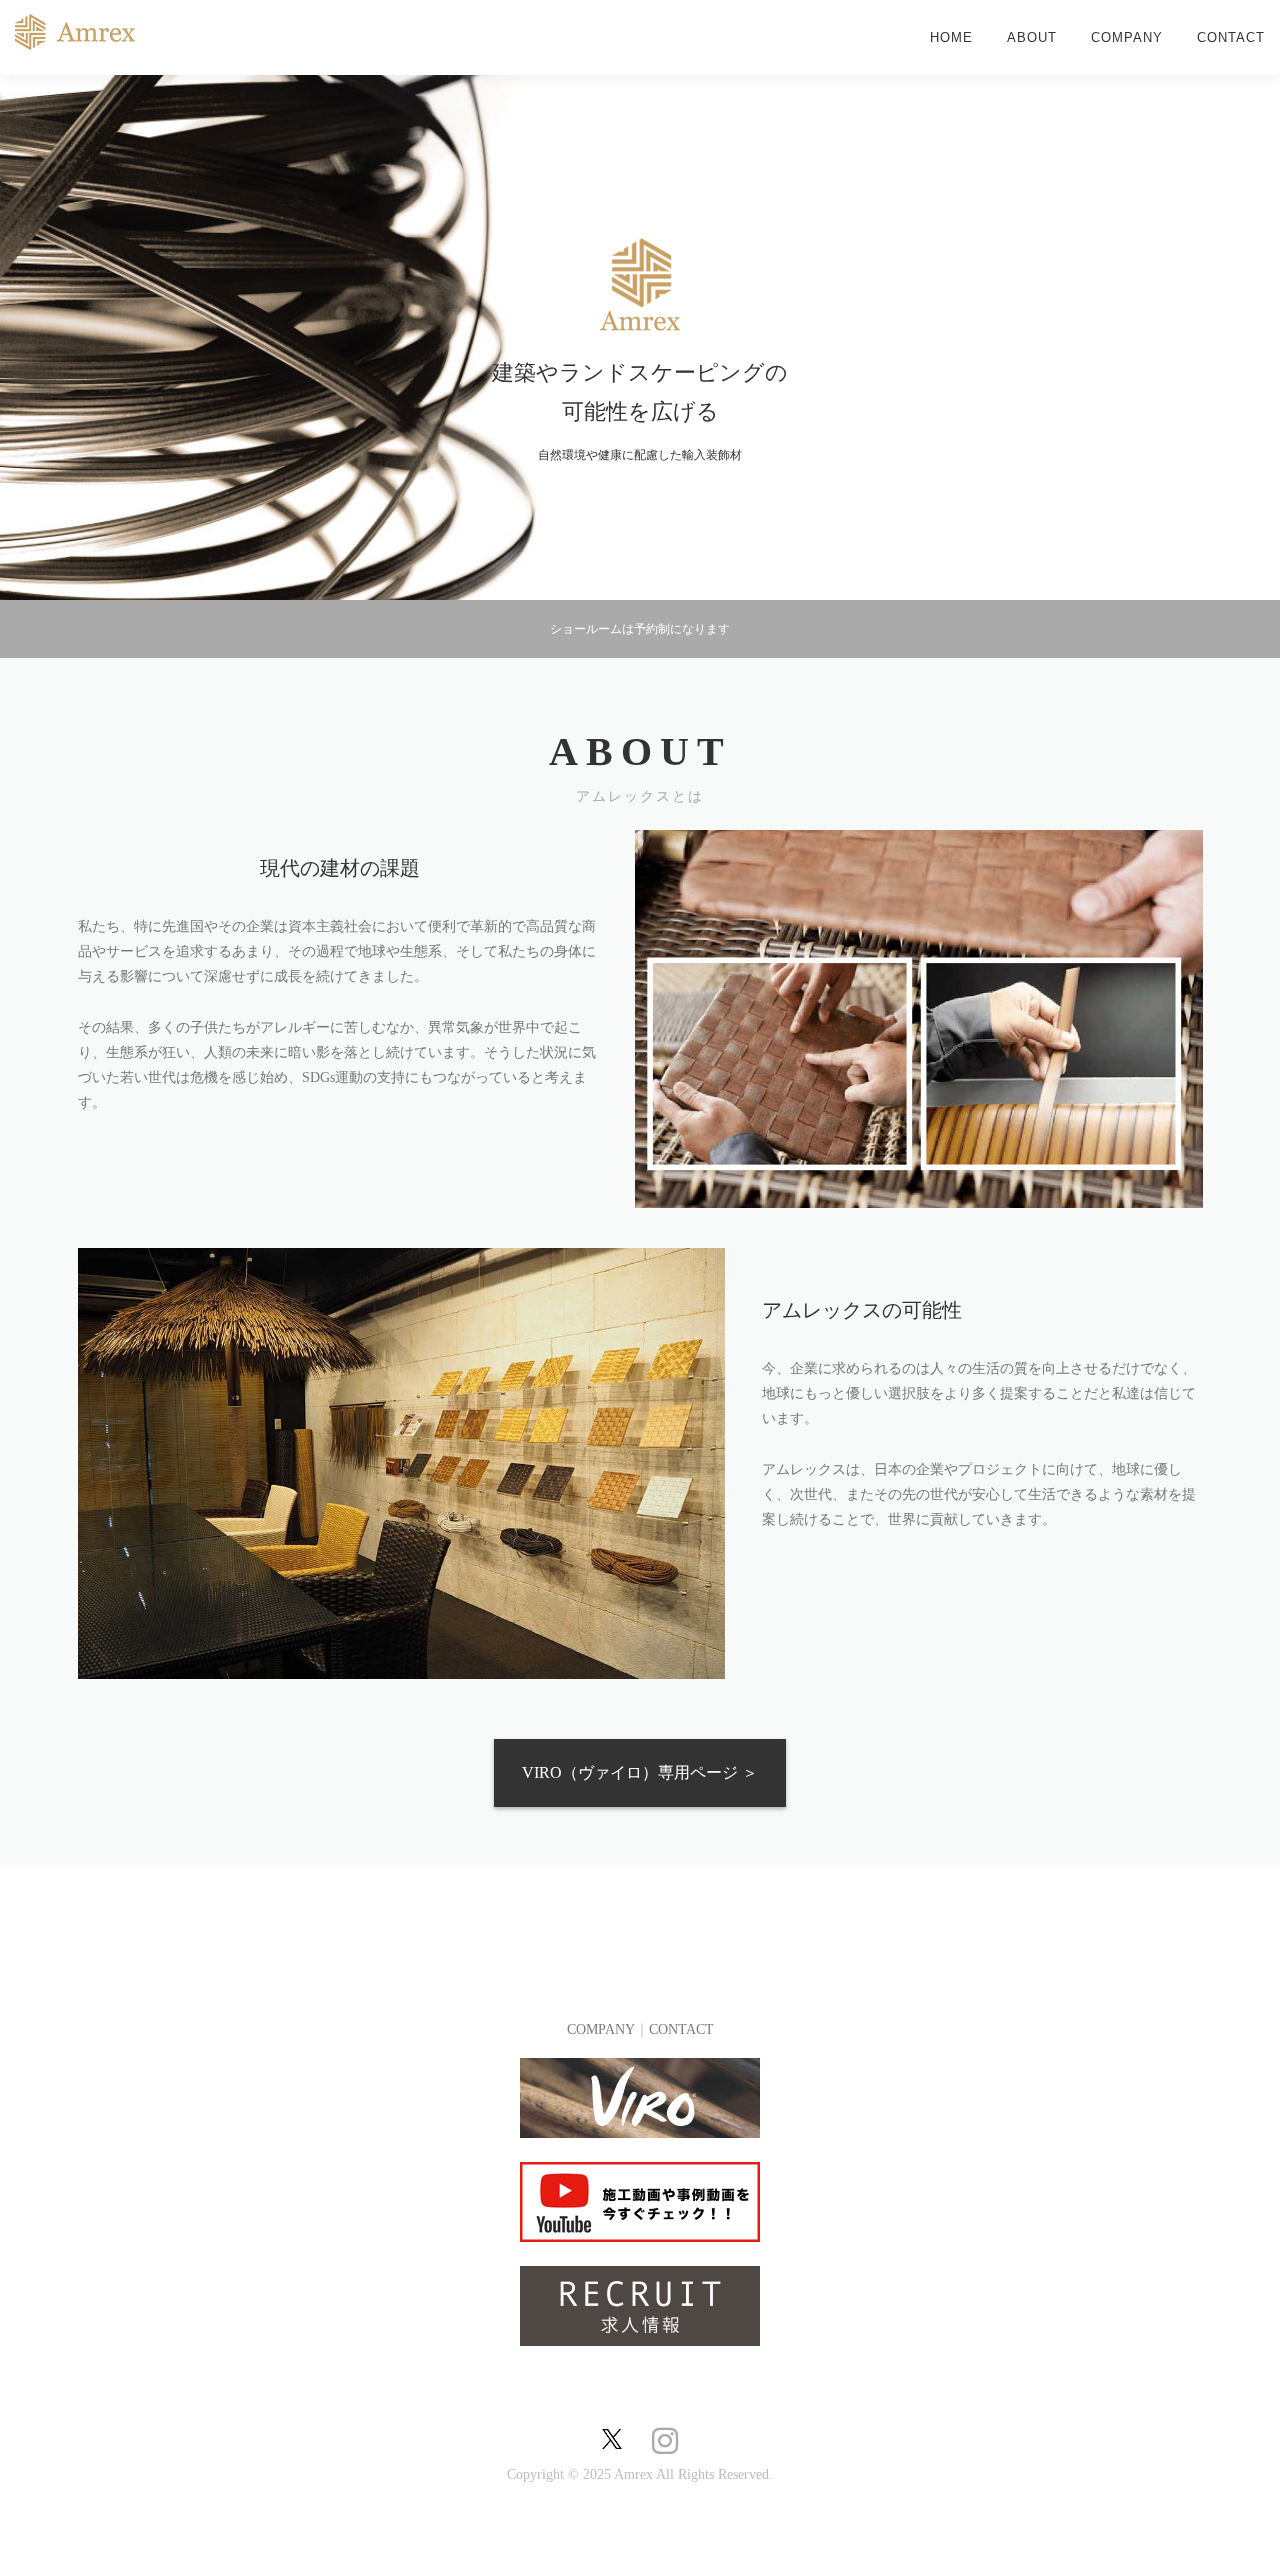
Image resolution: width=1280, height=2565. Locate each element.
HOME (951, 37)
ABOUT (1032, 37)
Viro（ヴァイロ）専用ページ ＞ (640, 1772)
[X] (612, 2441)
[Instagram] (665, 2441)
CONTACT (1231, 37)
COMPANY (1127, 37)
